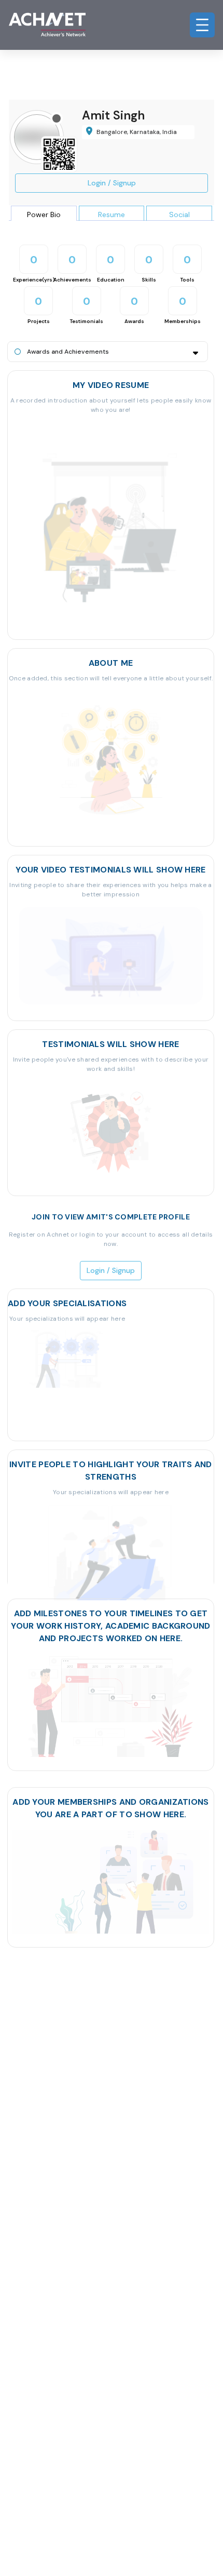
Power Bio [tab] (44, 214)
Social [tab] (179, 214)
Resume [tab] (112, 214)
